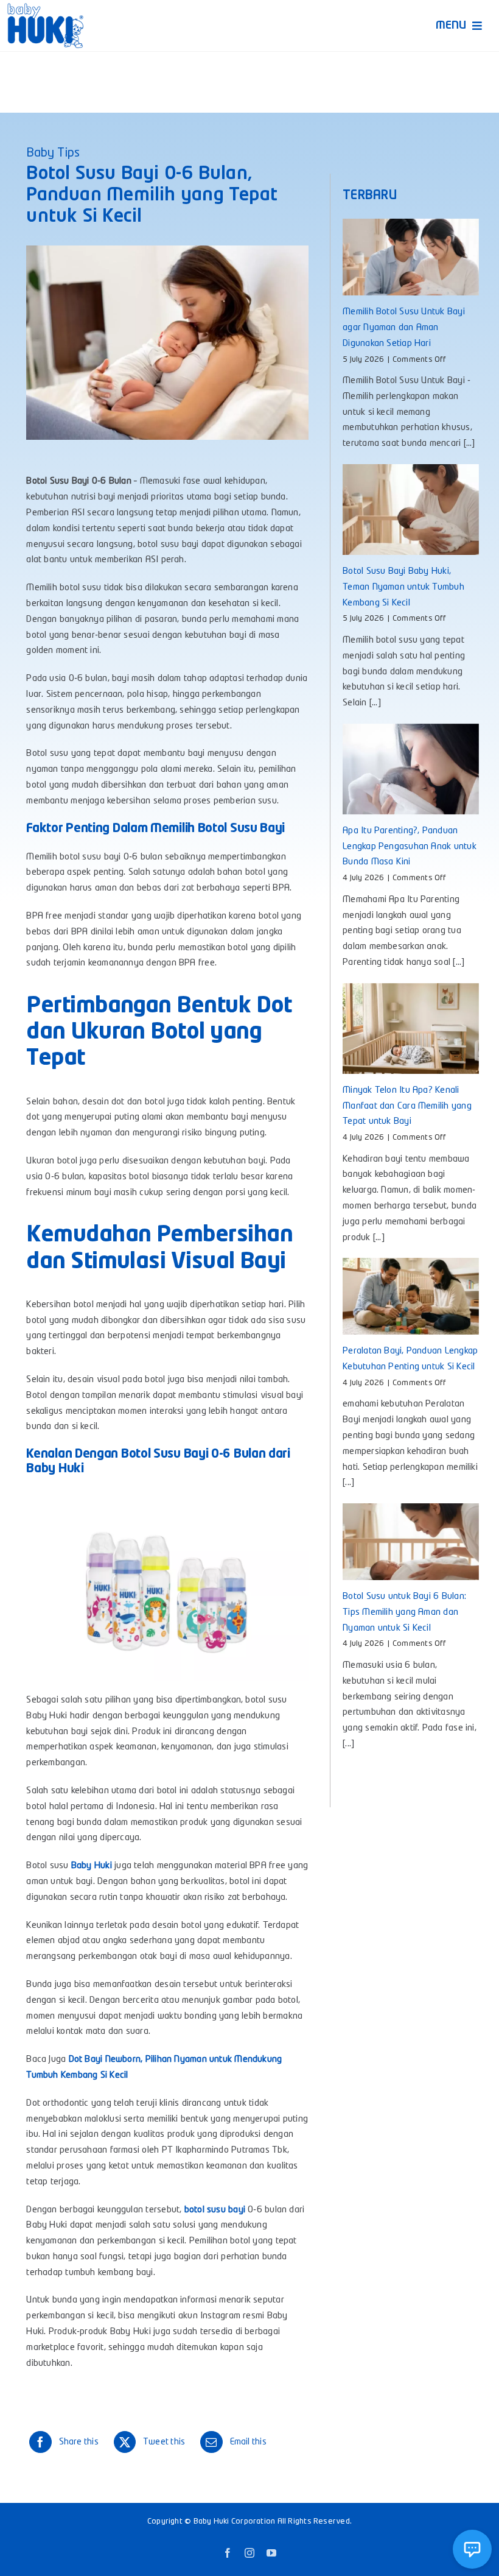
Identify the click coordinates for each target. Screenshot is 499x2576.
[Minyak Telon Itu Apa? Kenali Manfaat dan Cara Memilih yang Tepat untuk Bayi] (410, 1029)
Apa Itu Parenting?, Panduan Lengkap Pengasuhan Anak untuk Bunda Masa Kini (410, 847)
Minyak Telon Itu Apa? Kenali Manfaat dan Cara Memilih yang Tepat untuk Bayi (407, 1106)
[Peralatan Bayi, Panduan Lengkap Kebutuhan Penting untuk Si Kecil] (410, 1296)
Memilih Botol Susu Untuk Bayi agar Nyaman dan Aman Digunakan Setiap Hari (404, 328)
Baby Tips (53, 154)
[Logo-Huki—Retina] (45, 8)
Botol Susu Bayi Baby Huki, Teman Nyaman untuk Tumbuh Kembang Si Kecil (403, 588)
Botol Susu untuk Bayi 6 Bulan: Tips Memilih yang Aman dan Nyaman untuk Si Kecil (404, 1613)
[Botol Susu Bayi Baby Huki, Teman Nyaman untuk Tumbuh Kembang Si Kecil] (410, 510)
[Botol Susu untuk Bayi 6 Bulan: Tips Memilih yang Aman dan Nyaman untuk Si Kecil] (410, 1542)
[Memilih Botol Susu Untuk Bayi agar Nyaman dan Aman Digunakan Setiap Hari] (410, 257)
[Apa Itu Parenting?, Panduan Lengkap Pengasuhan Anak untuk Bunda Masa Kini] (410, 769)
